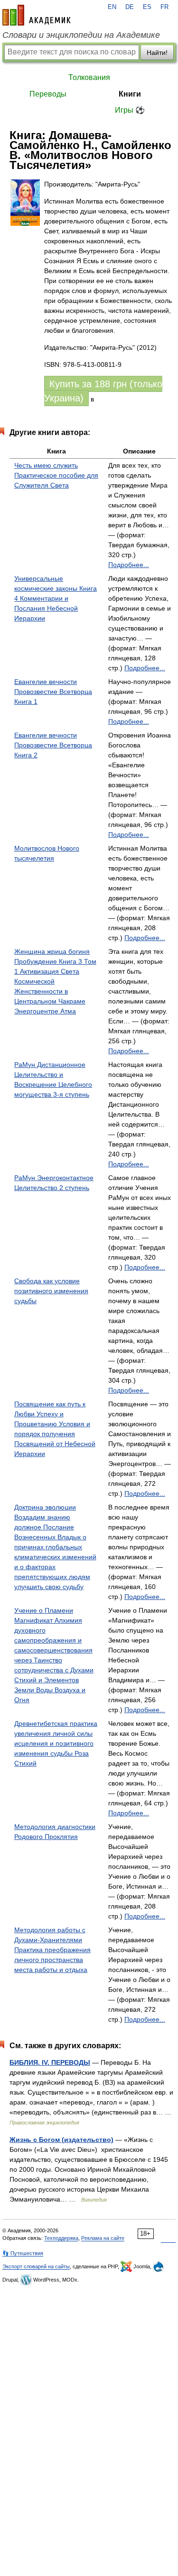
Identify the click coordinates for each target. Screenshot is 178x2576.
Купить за (103, 391)
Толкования (89, 77)
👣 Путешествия (23, 2253)
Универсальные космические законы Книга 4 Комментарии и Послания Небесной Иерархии (56, 598)
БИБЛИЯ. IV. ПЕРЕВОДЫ (50, 2062)
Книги (130, 94)
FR (164, 7)
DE (130, 7)
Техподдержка (61, 2238)
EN (112, 7)
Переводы (48, 94)
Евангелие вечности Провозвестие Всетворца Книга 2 (53, 745)
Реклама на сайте (103, 2238)
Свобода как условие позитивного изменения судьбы (51, 1291)
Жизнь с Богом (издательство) (61, 2140)
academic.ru (37, 15)
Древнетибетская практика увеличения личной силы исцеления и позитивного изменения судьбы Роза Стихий (56, 1743)
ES (147, 7)
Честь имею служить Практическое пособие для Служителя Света (56, 475)
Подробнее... (129, 565)
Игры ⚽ (130, 110)
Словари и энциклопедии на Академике (81, 35)
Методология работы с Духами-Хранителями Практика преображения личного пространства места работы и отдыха (52, 1950)
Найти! (157, 53)
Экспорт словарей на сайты (36, 2266)
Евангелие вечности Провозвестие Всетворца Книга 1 (53, 692)
